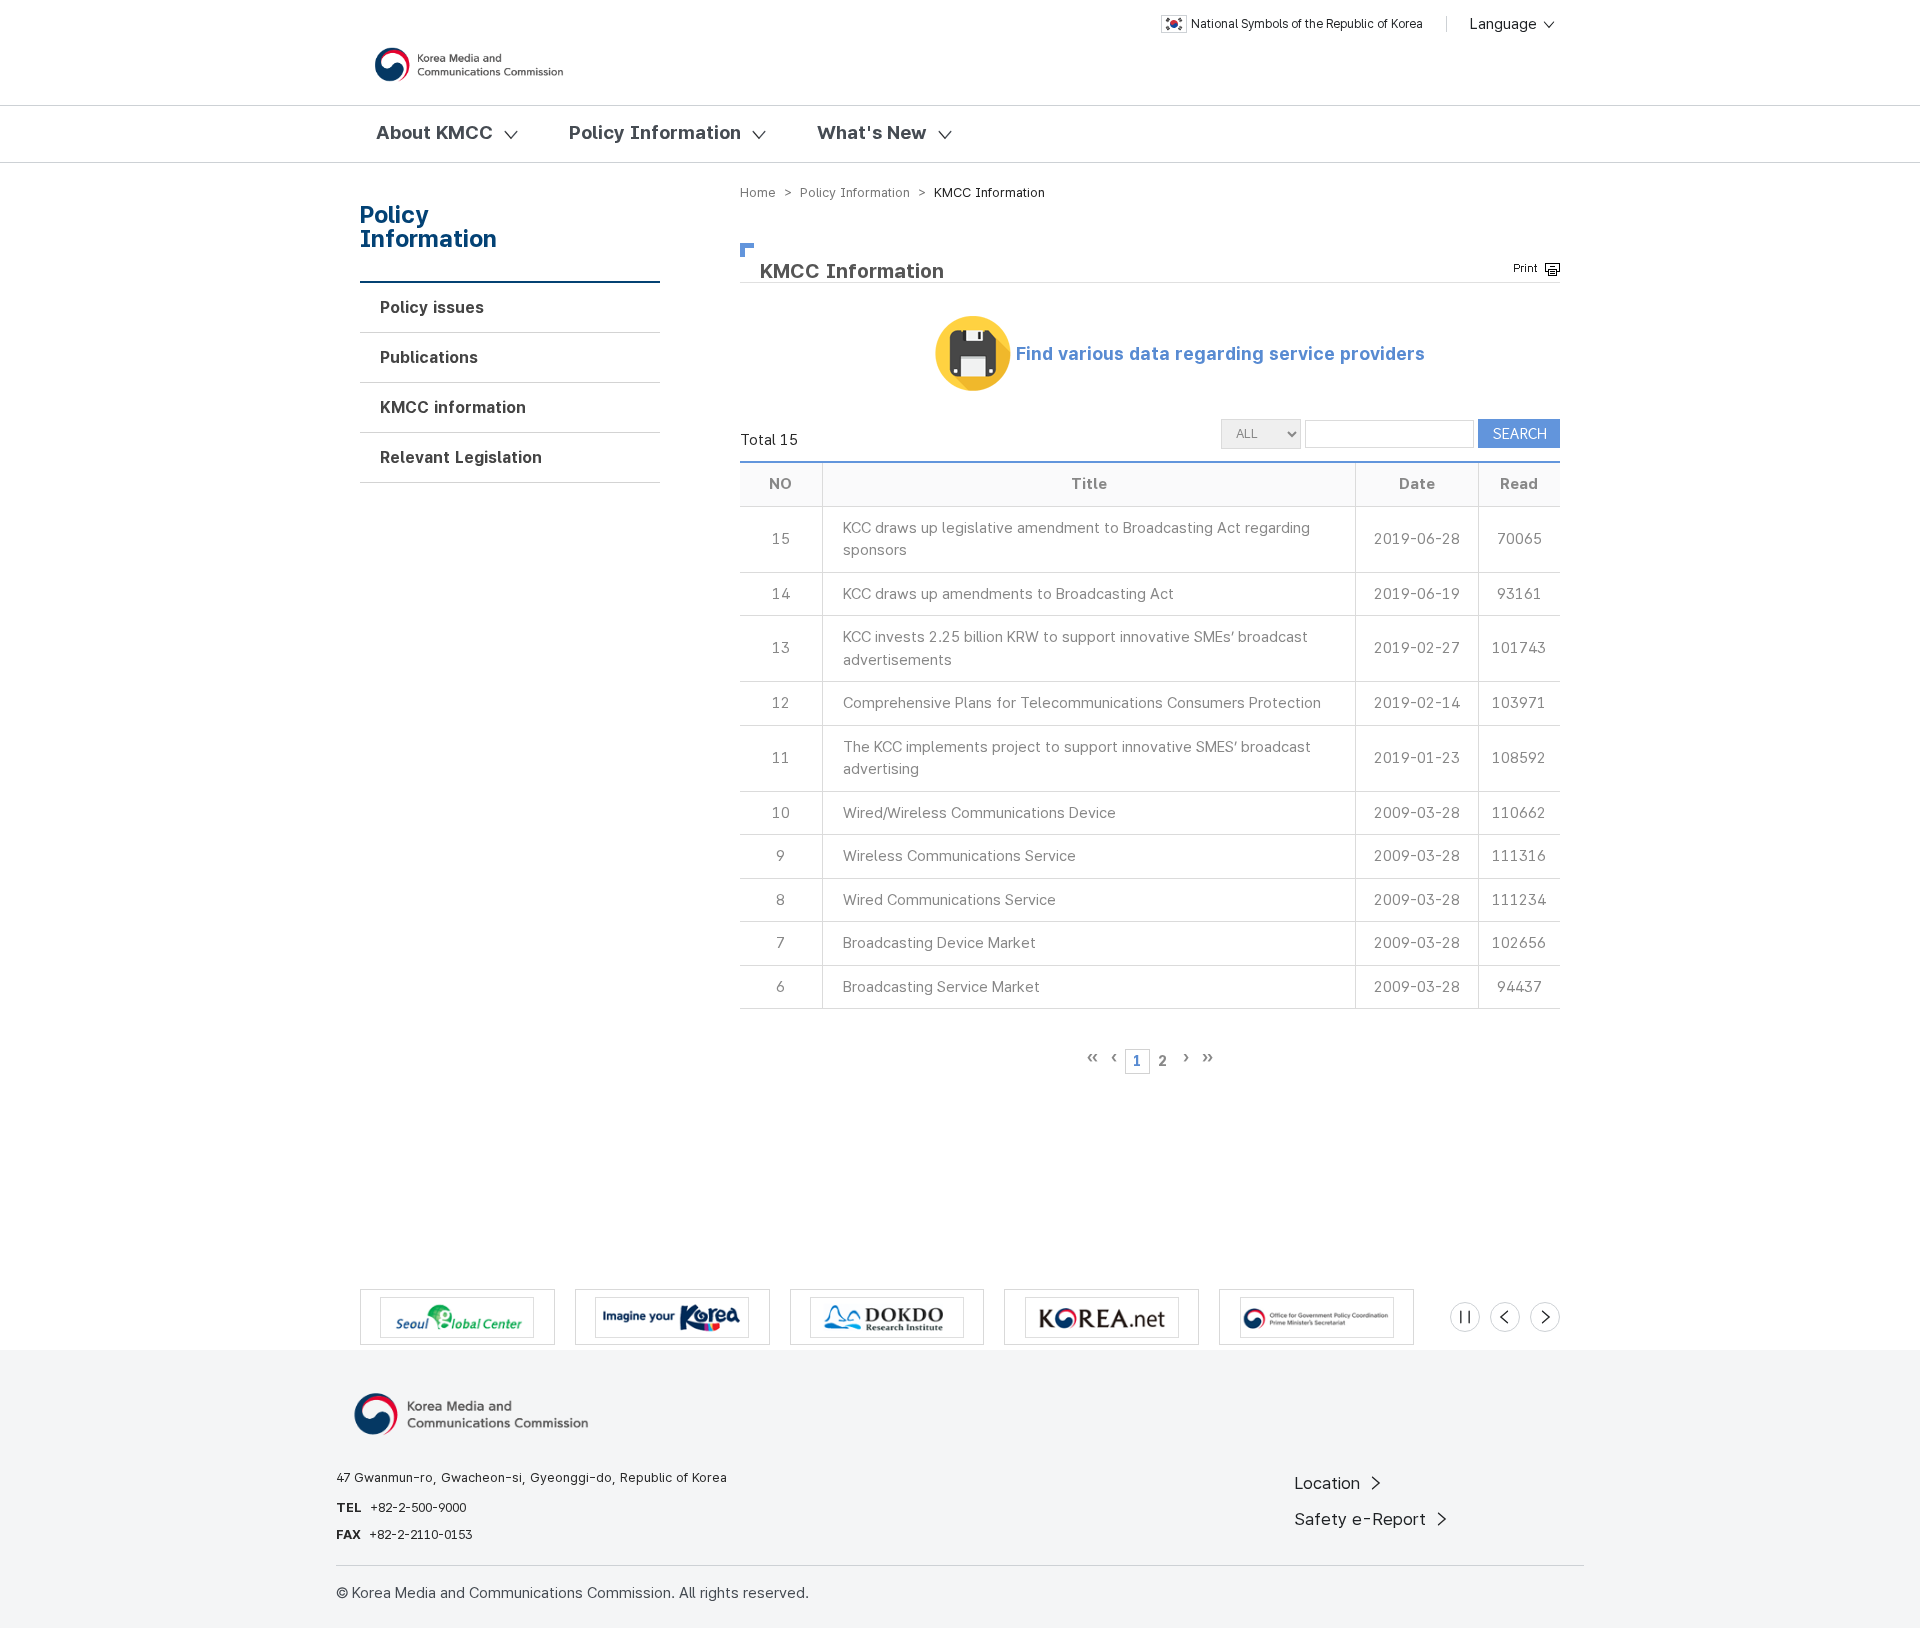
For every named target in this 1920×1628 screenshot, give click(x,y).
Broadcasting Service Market (941, 987)
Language (1505, 24)
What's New (872, 132)
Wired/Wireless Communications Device (979, 813)
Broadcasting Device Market (939, 943)
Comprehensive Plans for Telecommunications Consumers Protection (1082, 703)
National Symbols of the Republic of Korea (1307, 24)
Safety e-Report (1362, 1519)
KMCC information (453, 407)
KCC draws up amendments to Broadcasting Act (1008, 594)
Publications (429, 357)
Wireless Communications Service (959, 856)
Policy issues (432, 307)
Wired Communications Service (949, 900)
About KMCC (434, 132)
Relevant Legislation (461, 457)
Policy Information (655, 132)
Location (1329, 1483)
